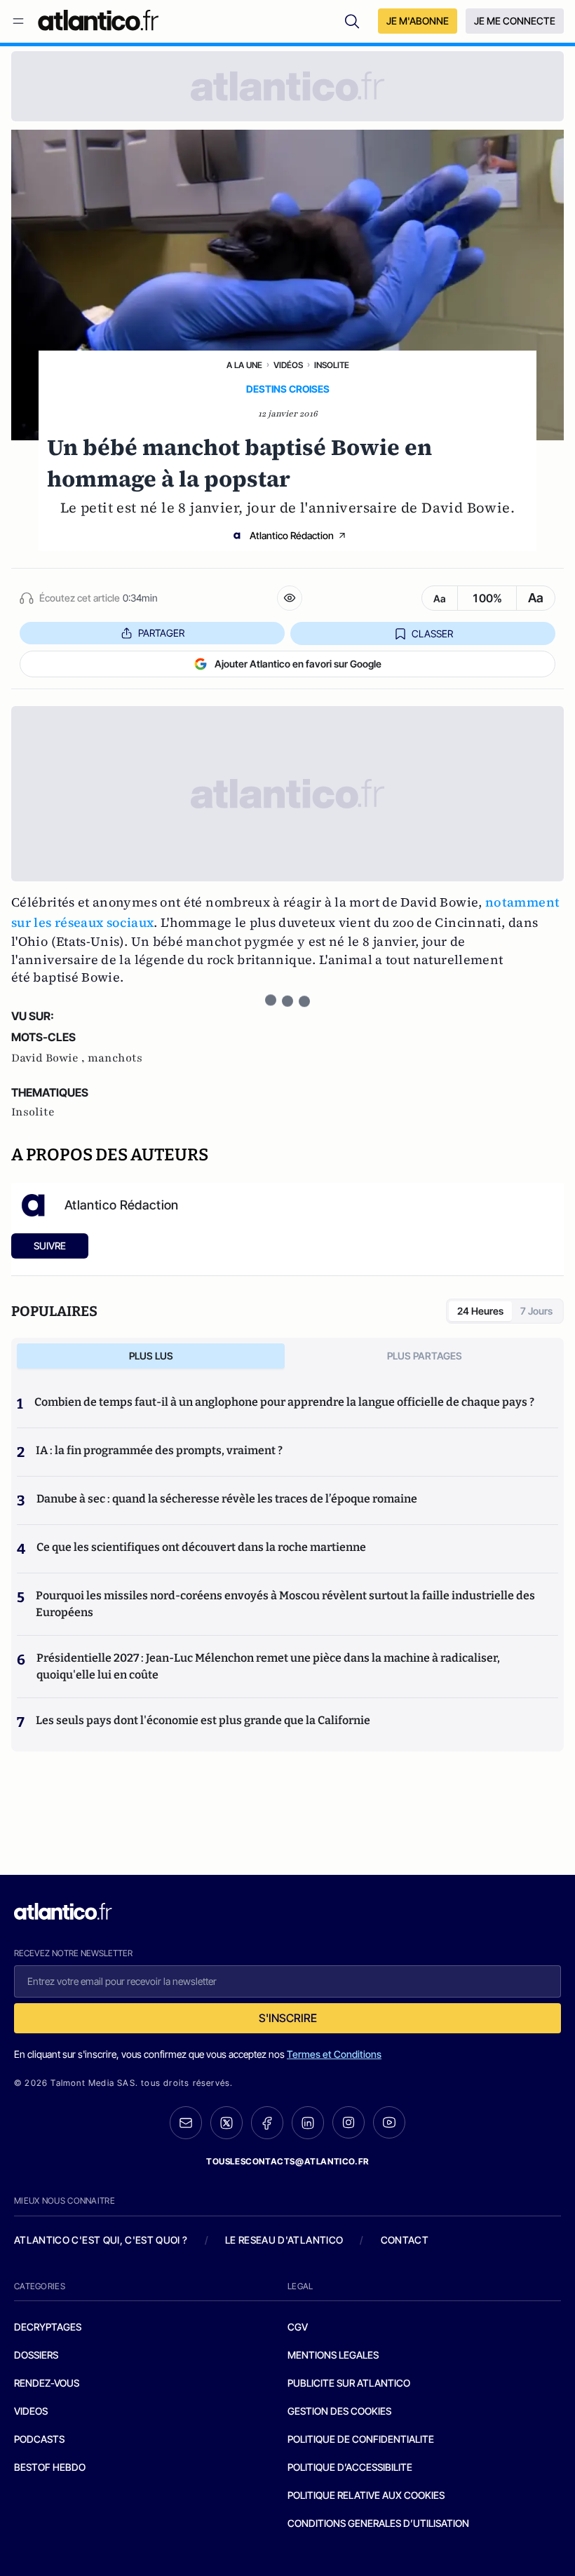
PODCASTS (39, 2439)
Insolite (332, 365)
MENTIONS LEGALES (333, 2355)
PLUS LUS (151, 1356)
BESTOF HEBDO (50, 2467)
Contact (405, 2240)
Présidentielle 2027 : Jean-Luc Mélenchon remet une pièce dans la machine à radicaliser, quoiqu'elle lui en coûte (268, 1666)
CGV (298, 2327)
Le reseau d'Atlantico (284, 2240)
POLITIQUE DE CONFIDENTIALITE (361, 2439)
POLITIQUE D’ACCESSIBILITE (350, 2467)
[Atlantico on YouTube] (389, 2122)
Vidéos (288, 365)
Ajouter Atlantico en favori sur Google (298, 664)
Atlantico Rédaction (292, 535)
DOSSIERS (36, 2355)
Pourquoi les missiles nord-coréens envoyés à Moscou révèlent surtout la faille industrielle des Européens (285, 1604)
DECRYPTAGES (48, 2327)
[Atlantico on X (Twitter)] (226, 2123)
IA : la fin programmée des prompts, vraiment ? (159, 1450)
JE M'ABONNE (418, 21)
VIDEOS (31, 2411)
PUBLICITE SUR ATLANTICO (349, 2383)
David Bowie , (49, 1058)
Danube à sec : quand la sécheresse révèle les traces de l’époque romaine (227, 1499)
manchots (115, 1058)
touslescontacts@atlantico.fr (287, 2161)
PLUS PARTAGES (425, 1356)
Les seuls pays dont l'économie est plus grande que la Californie (203, 1720)
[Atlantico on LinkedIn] (308, 2123)
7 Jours (536, 1311)
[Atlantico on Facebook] (267, 2123)
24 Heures (480, 1311)
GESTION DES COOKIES (339, 2411)
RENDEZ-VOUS (47, 2383)
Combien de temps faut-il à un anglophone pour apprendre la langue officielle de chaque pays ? (284, 1402)
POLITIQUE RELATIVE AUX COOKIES (366, 2495)
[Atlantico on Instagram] (349, 2122)
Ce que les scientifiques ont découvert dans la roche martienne (201, 1547)
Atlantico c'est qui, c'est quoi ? (101, 2240)
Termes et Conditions (334, 2054)
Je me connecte (515, 21)
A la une (244, 365)
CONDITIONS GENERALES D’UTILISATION (378, 2523)
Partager (161, 633)
